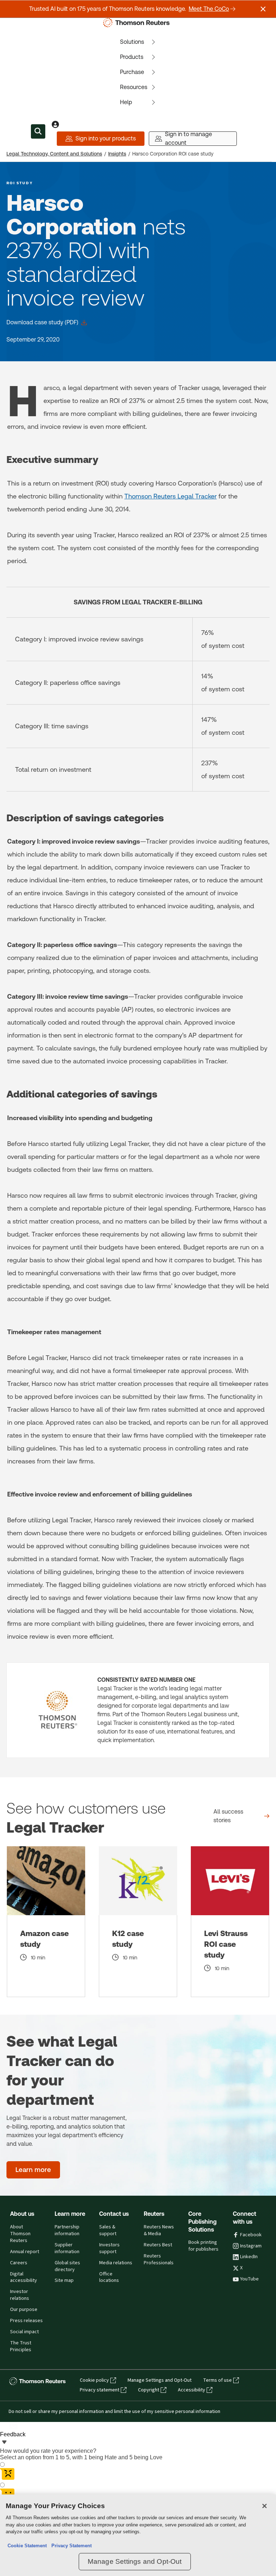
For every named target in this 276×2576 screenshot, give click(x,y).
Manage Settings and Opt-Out (160, 2380)
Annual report (25, 2252)
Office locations (109, 2277)
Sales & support (108, 2230)
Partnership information (67, 2230)
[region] (138, 2535)
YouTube (249, 2279)
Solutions (132, 42)
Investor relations (20, 2295)
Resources (134, 87)
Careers (19, 2263)
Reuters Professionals (159, 2259)
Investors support (109, 2248)
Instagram (251, 2246)
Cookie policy (94, 2380)
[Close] (264, 2506)
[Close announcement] (263, 9)
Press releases (26, 2321)
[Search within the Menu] (38, 131)
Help (126, 102)
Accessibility (192, 2390)
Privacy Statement (70, 2546)
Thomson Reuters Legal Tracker (171, 496)
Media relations (116, 2263)
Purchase (132, 72)
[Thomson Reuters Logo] (138, 23)
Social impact (24, 2332)
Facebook (251, 2235)
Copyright (149, 2390)
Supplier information (67, 2248)
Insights (117, 154)
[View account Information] (55, 124)
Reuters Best (158, 2245)
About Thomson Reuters (20, 2234)
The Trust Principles (21, 2346)
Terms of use (217, 2380)
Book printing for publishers (203, 2246)
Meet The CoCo (209, 9)
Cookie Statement (27, 2546)
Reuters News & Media (159, 2230)
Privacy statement (100, 2390)
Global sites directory (67, 2266)
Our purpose (24, 2310)
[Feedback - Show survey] (4, 2443)
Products (132, 57)
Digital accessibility (24, 2277)
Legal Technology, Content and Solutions (54, 154)
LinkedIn (249, 2257)
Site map (64, 2280)
